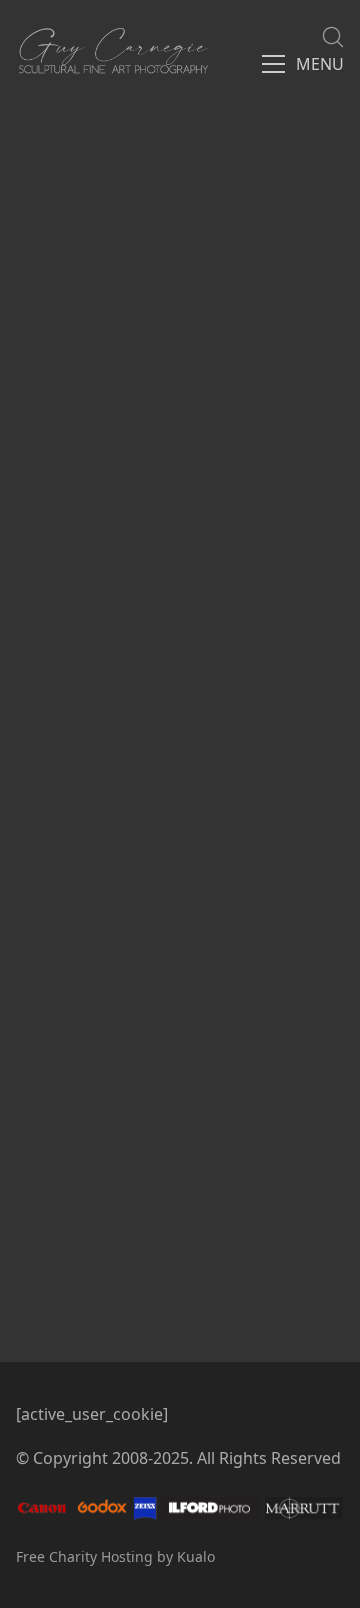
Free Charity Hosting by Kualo (115, 1556)
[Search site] (333, 37)
